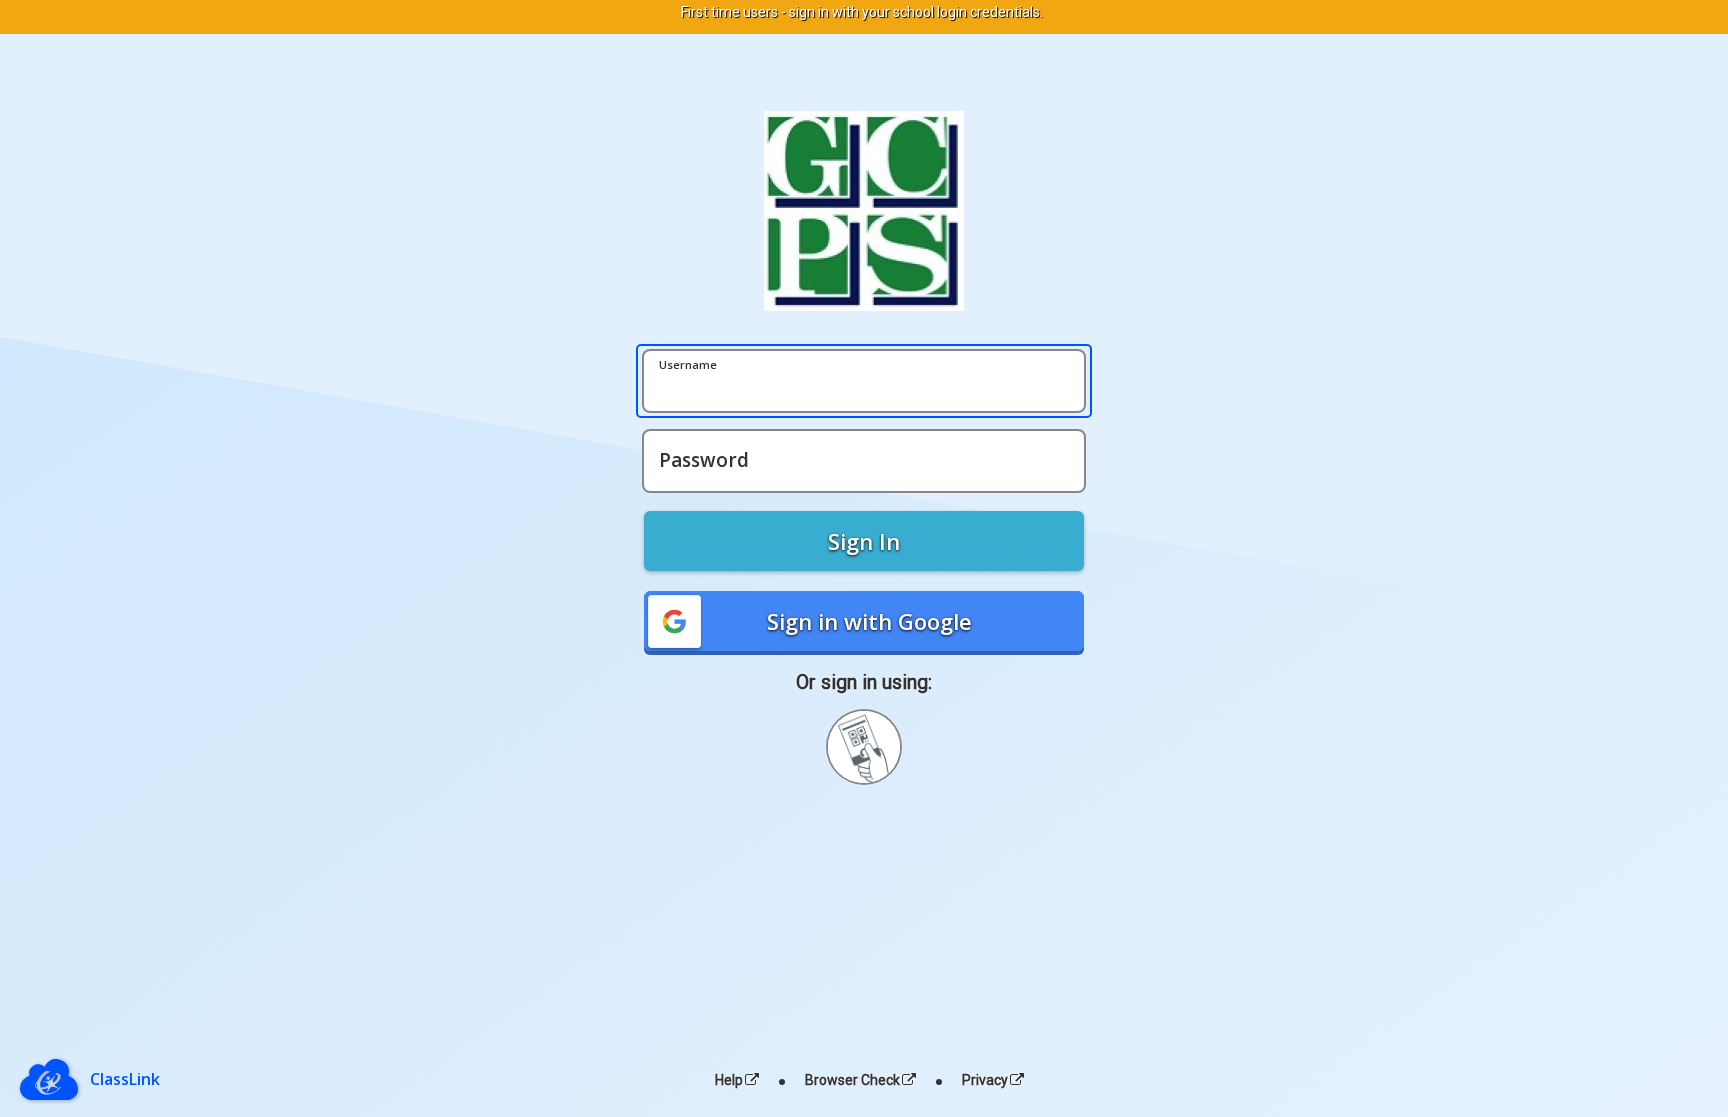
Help (729, 1080)
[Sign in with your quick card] (864, 747)
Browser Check (852, 1080)
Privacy (985, 1080)
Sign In (864, 541)
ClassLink (125, 1079)
